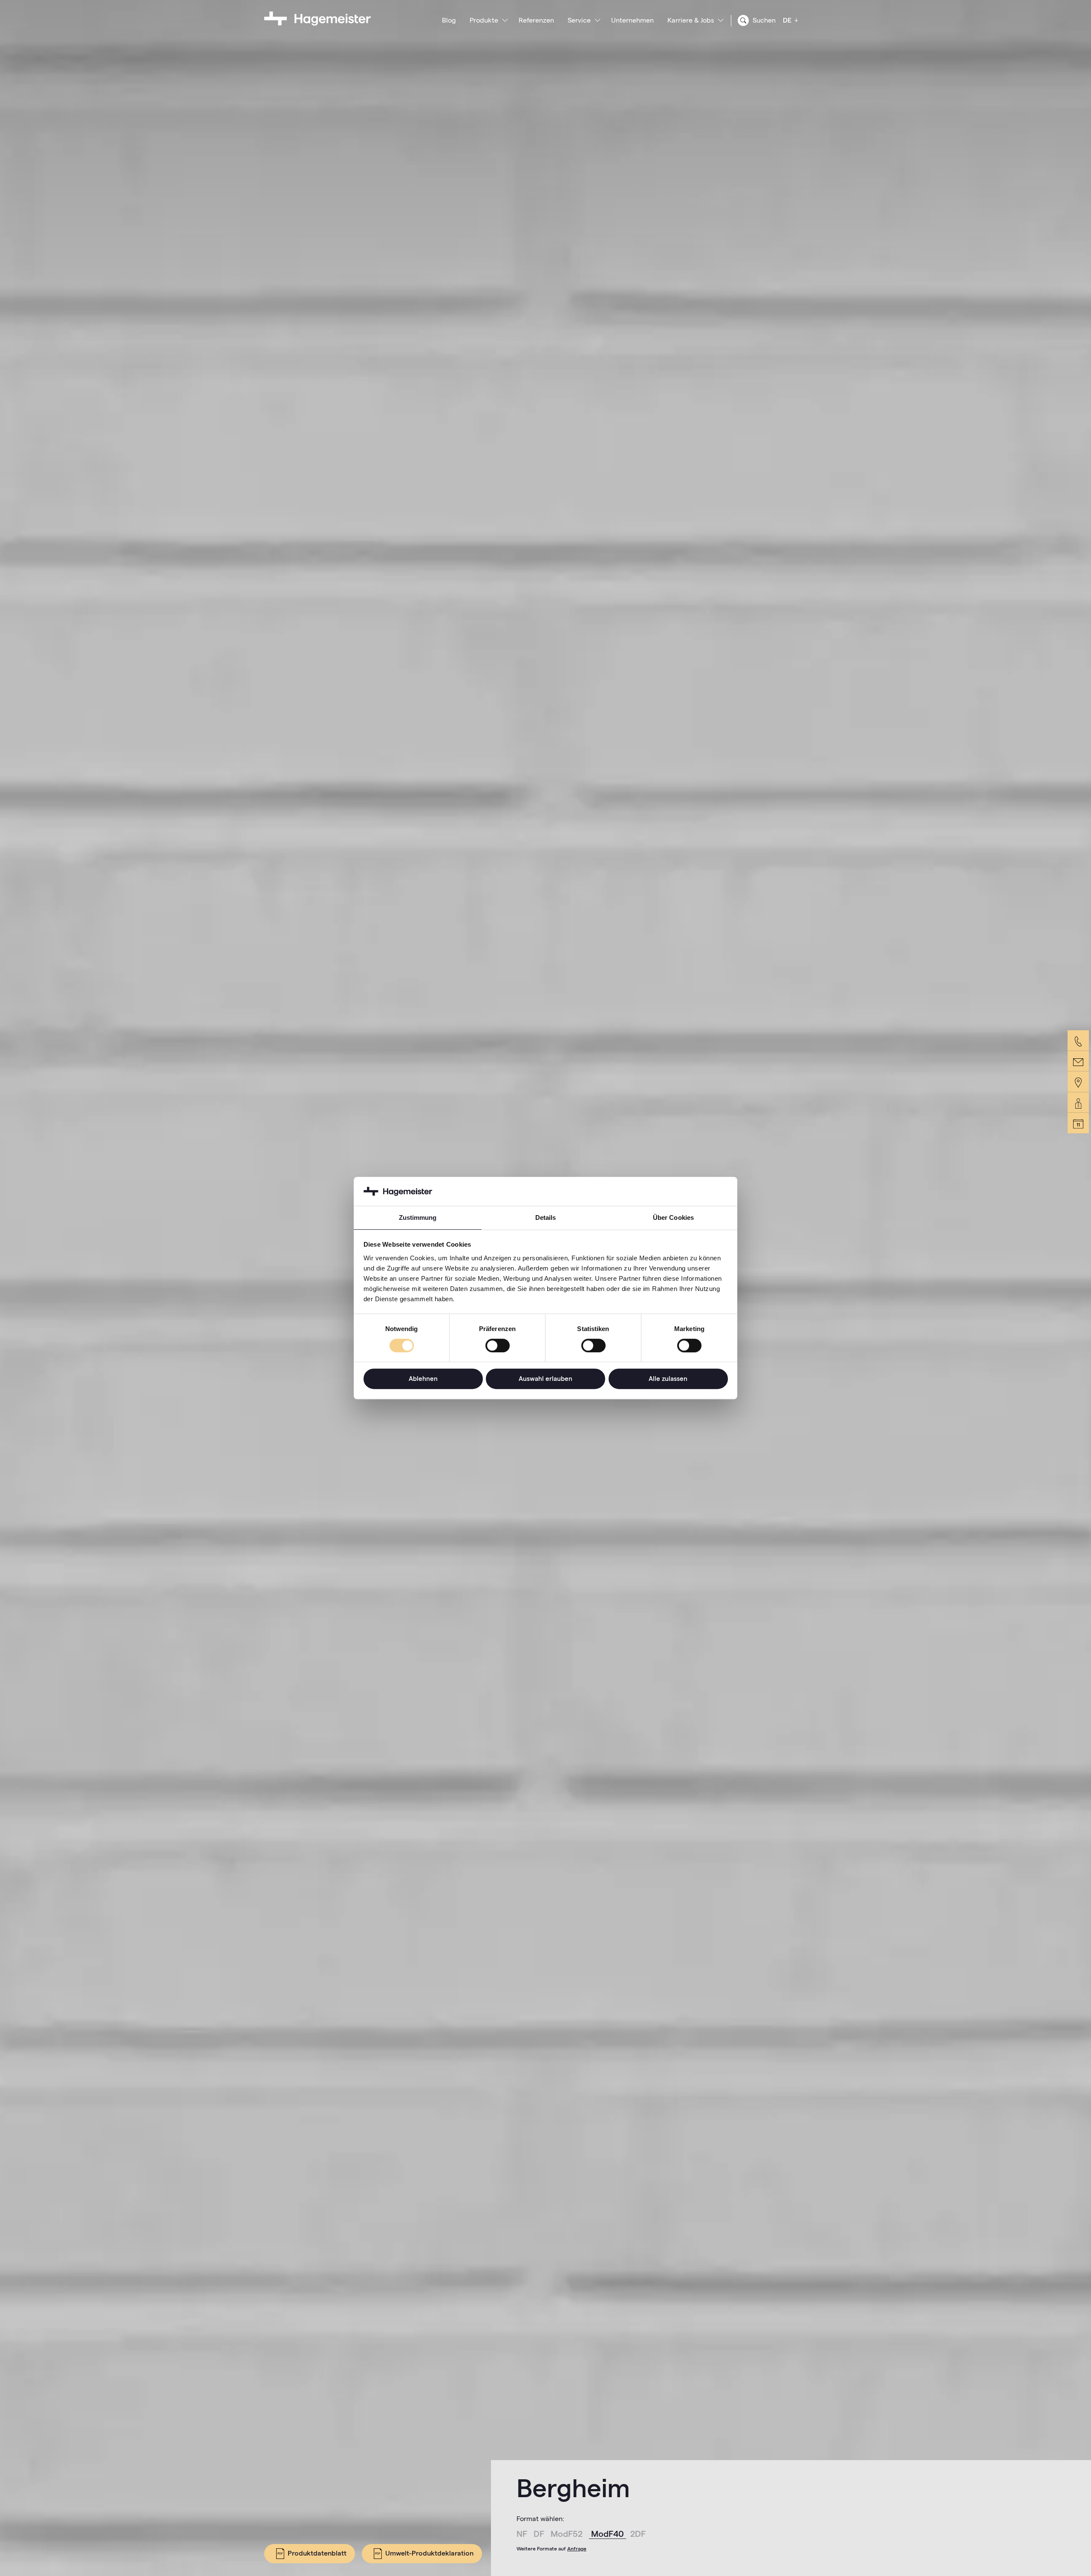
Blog (449, 20)
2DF (638, 2534)
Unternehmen (632, 20)
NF (523, 2534)
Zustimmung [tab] (418, 1217)
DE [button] (788, 20)
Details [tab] (546, 1217)
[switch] (498, 1346)
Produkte (484, 20)
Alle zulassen (668, 1379)
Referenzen (536, 20)
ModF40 (609, 2534)
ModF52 (568, 2534)
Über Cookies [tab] (673, 1217)
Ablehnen (423, 1379)
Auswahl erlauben (545, 1379)
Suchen (763, 20)
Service (579, 20)
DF (540, 2534)
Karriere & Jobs (691, 20)
